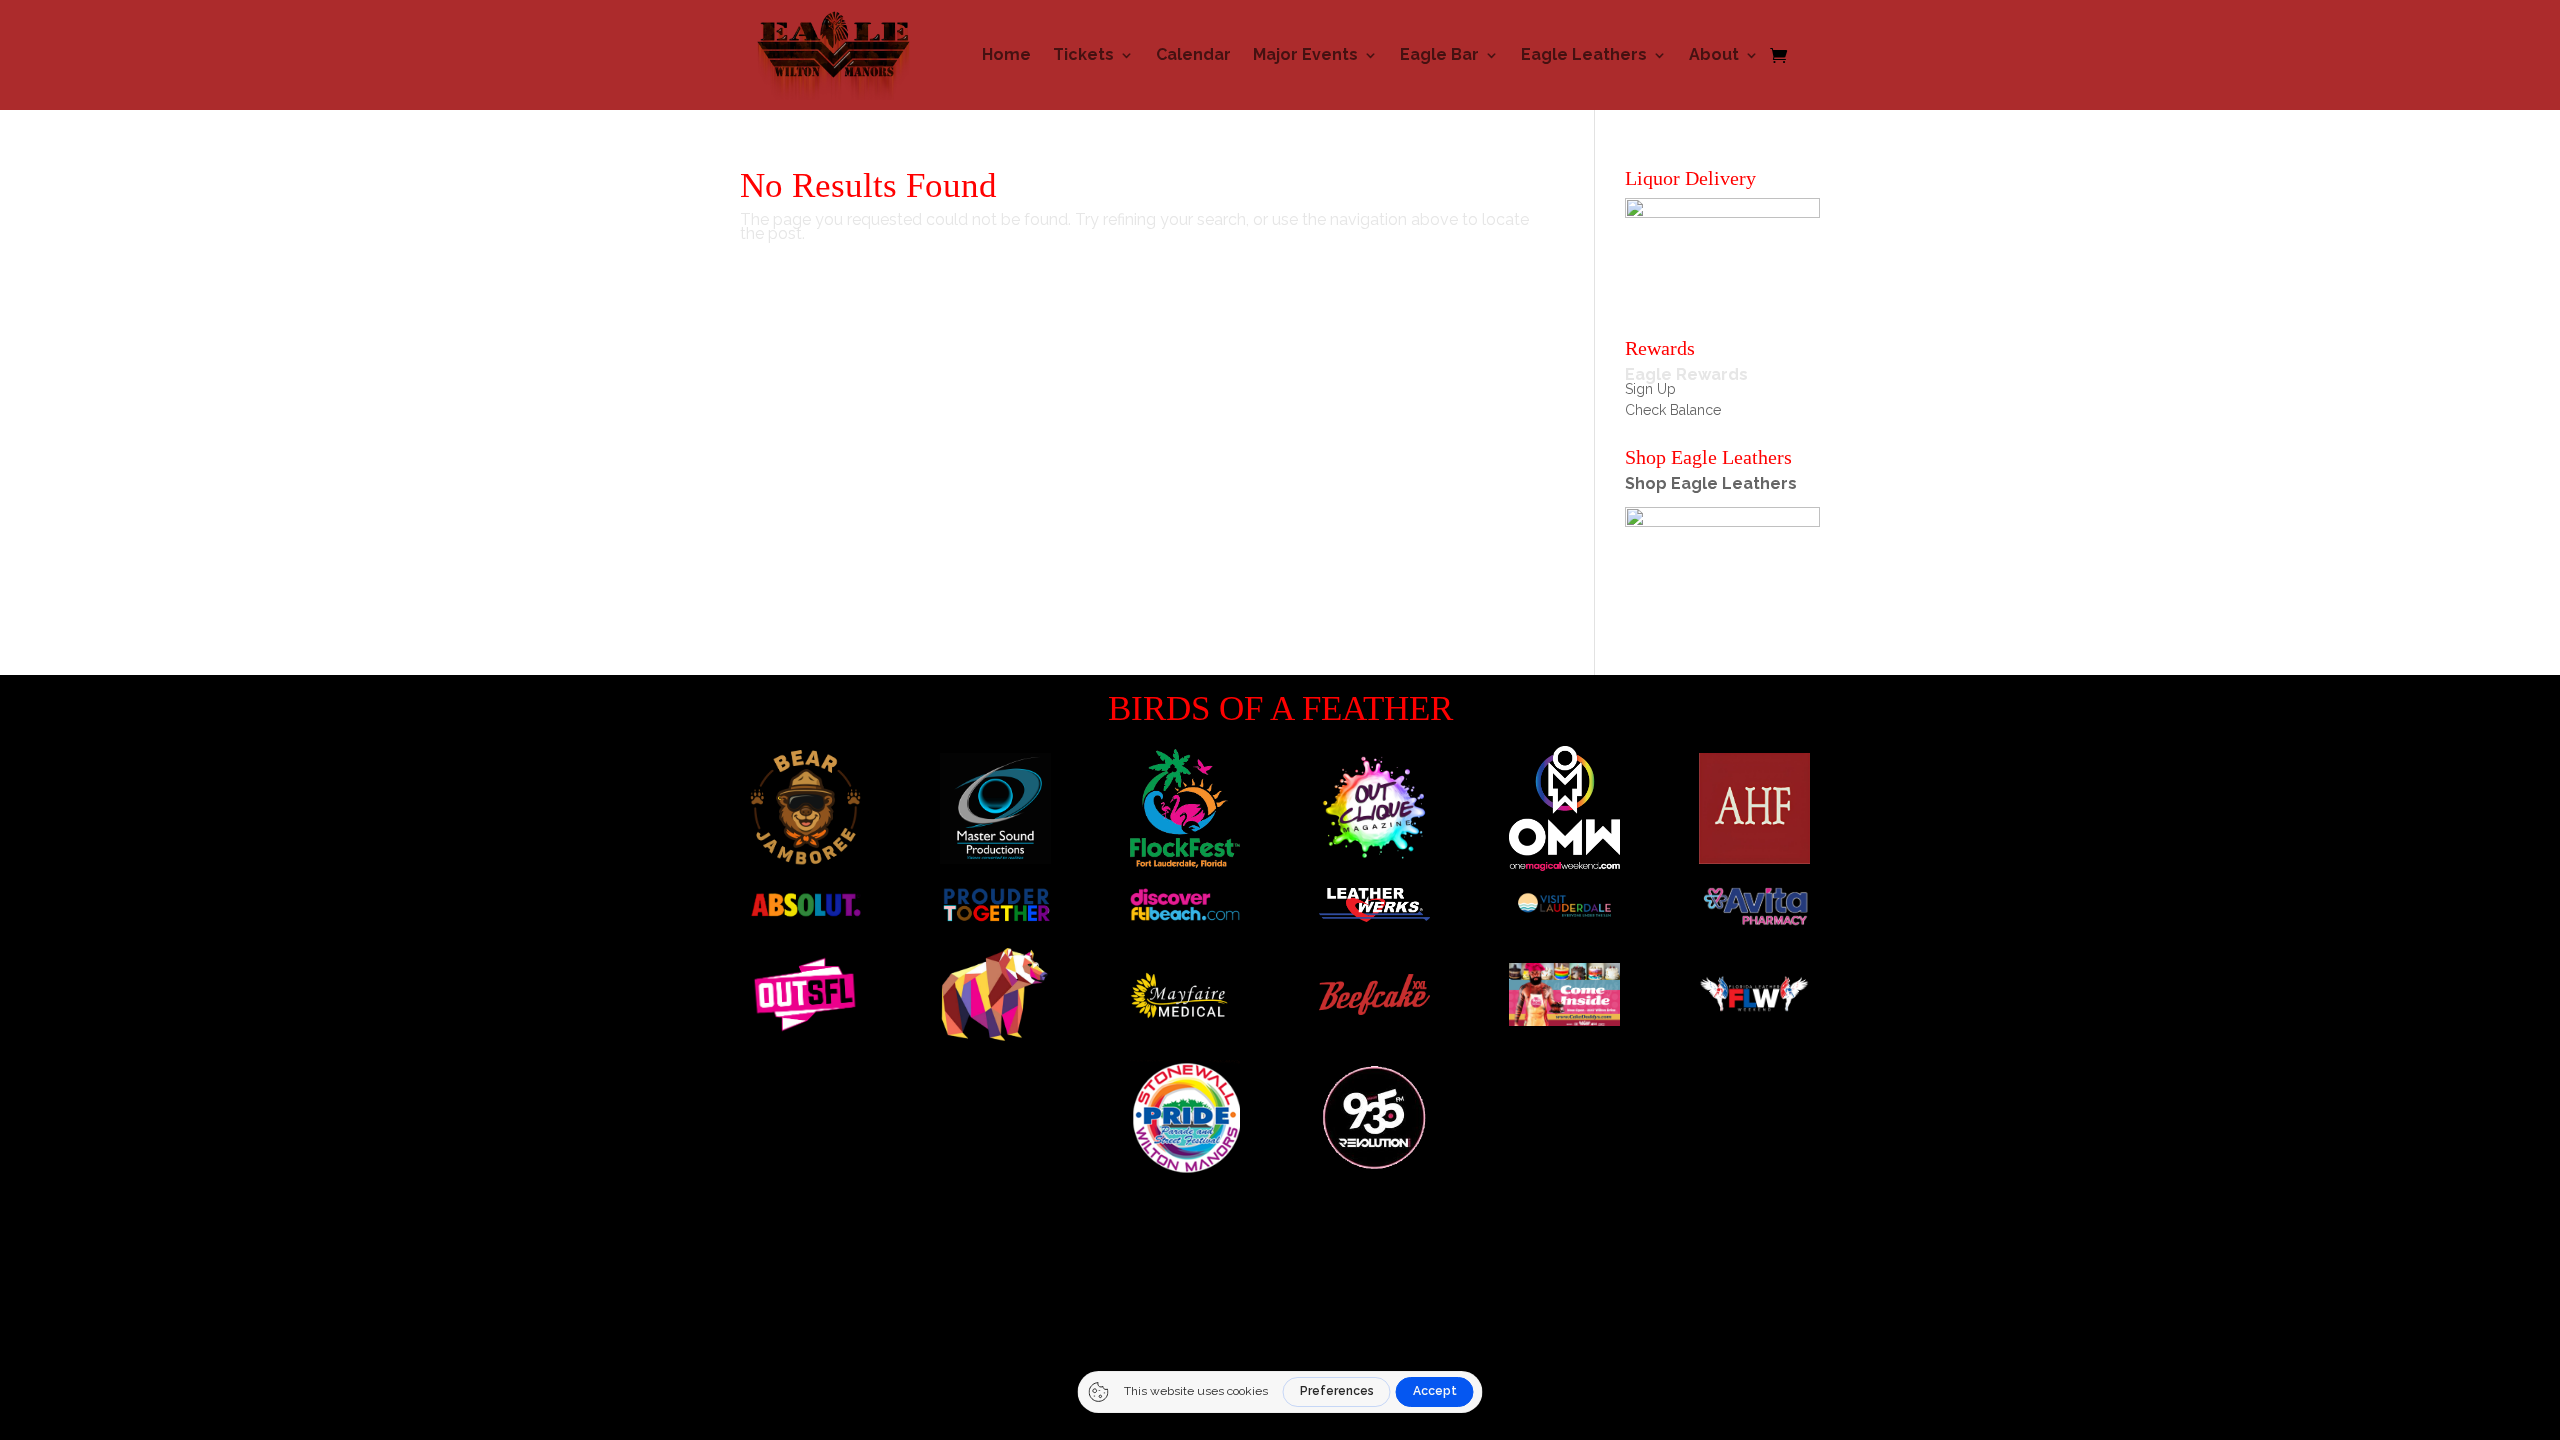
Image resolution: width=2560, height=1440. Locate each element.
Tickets (1083, 54)
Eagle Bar (1439, 54)
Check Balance (1673, 410)
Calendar (1193, 54)
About (1714, 54)
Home (1006, 54)
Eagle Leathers (1584, 54)
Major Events (1305, 54)
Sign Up (1650, 389)
